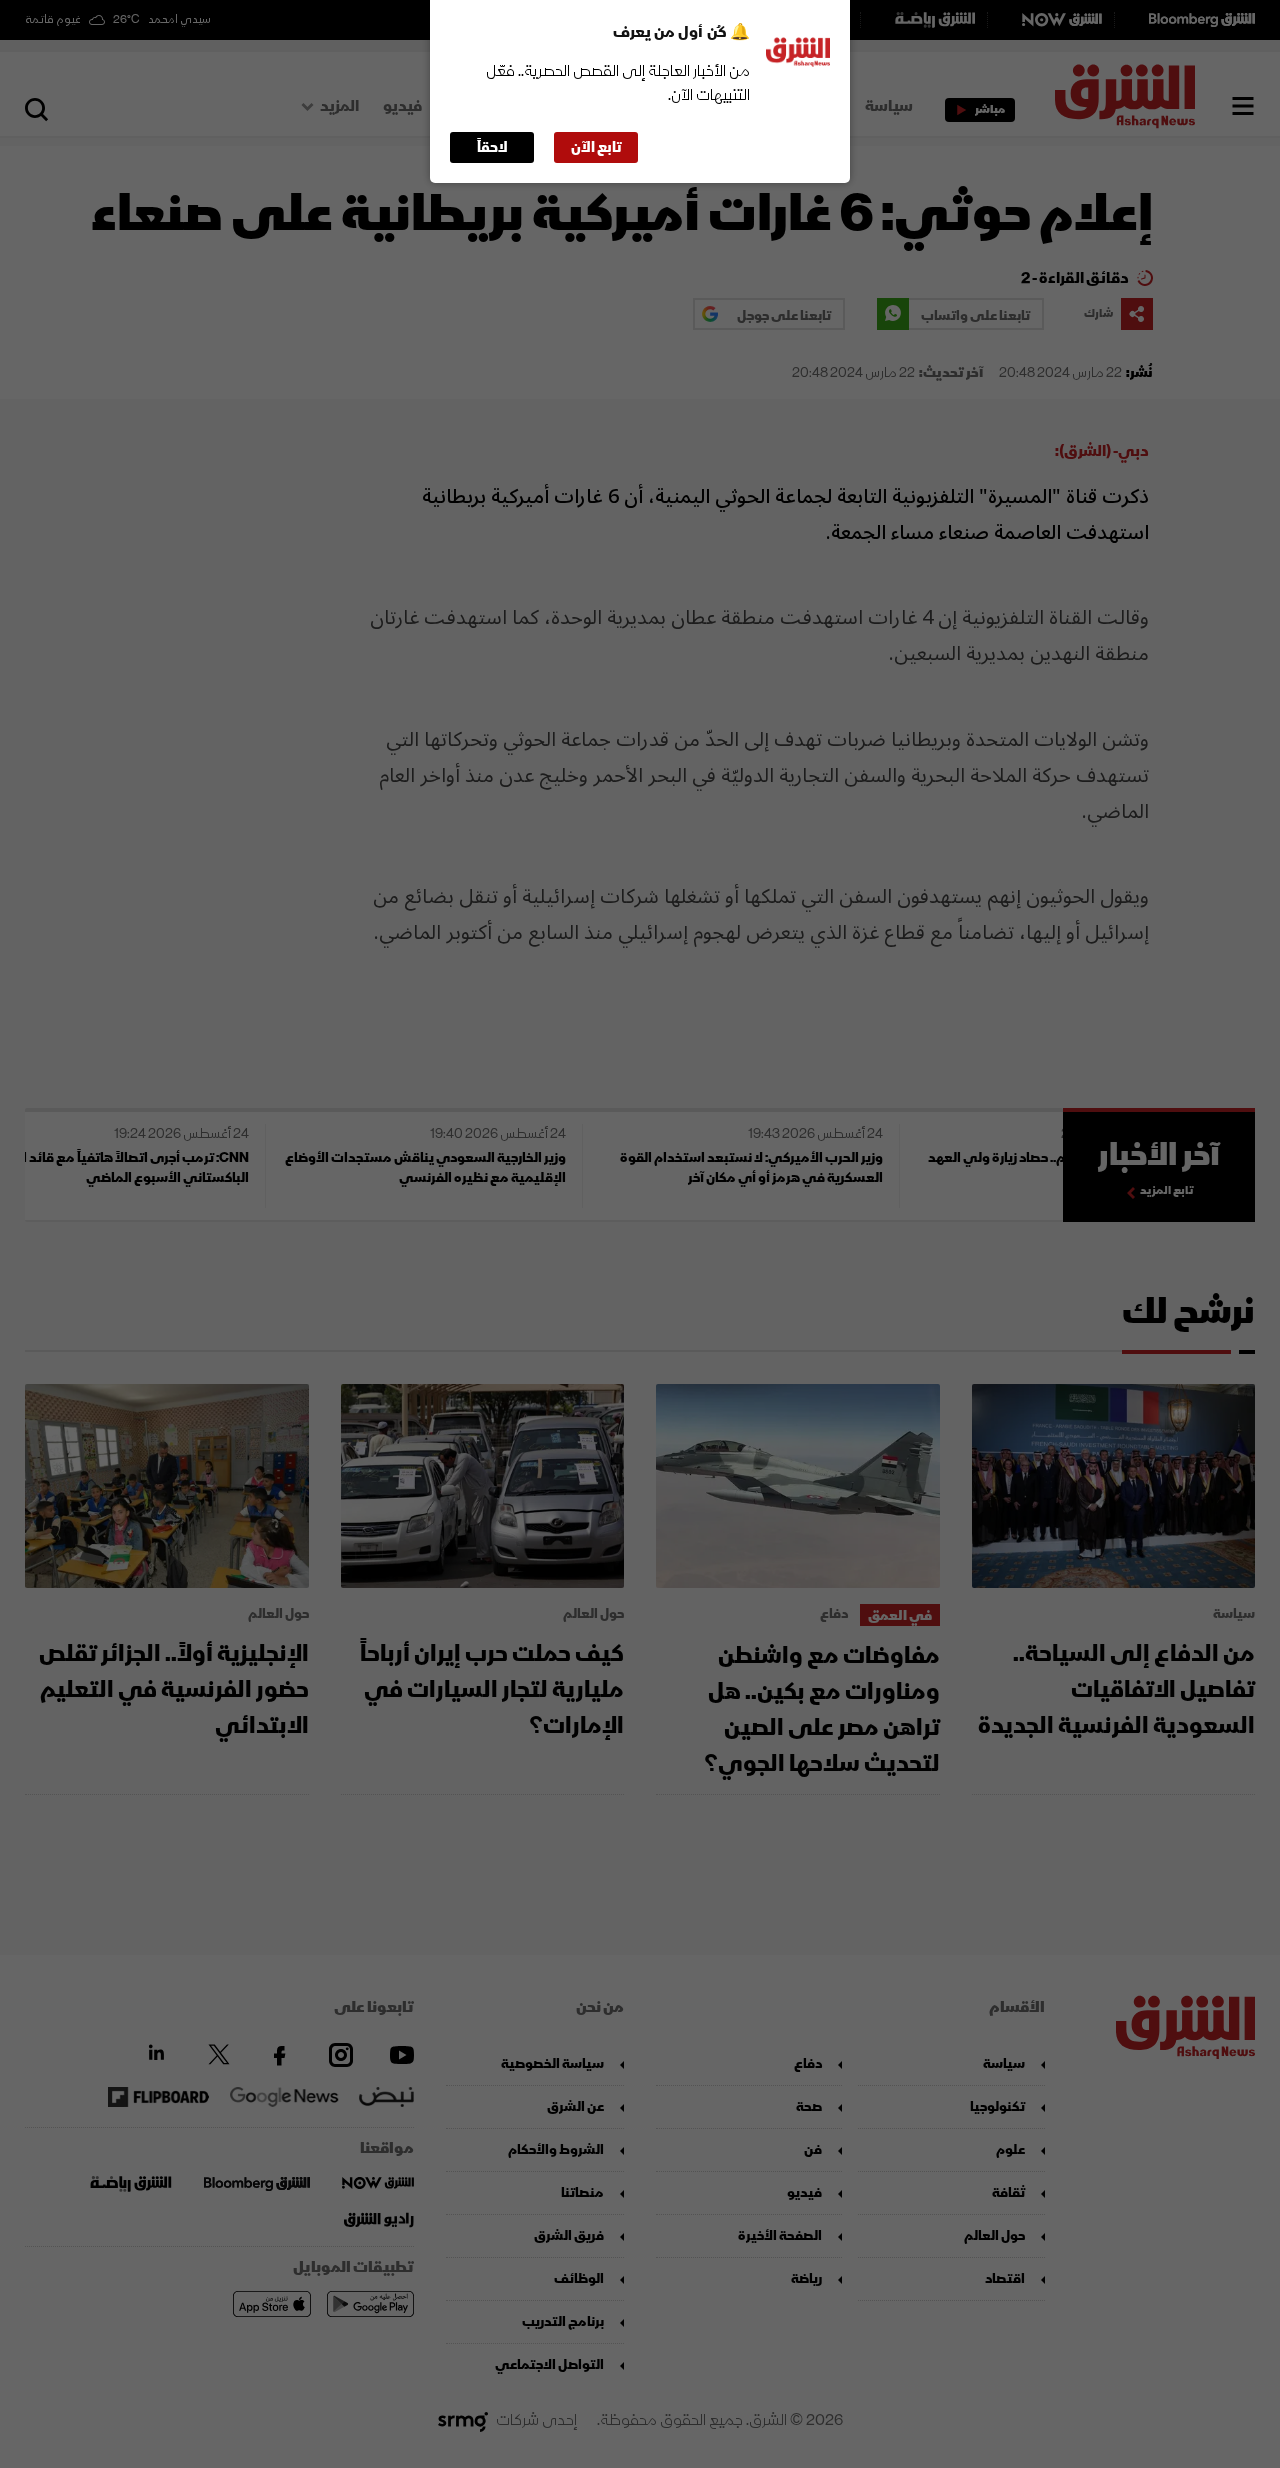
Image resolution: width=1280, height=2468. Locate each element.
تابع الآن (596, 147)
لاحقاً (492, 147)
